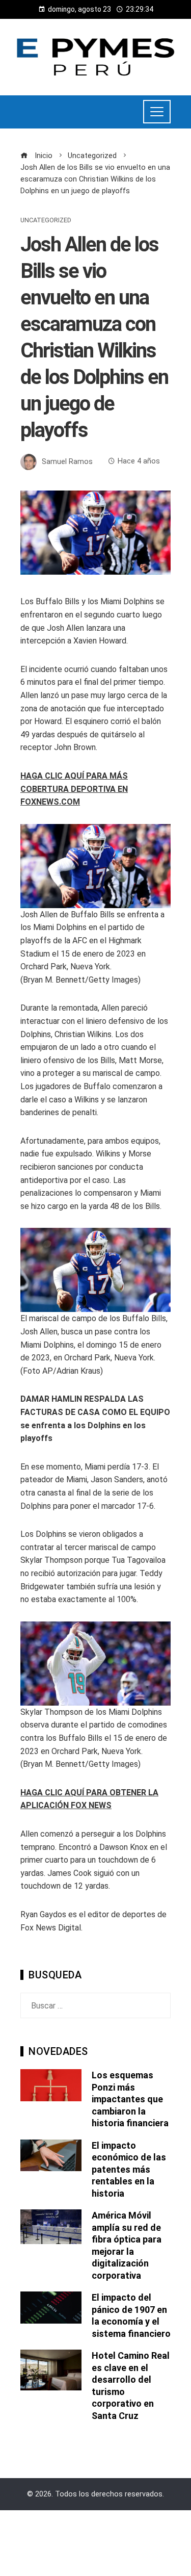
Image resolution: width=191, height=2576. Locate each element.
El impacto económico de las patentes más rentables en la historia (129, 2169)
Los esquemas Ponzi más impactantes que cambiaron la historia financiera (130, 2099)
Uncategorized (46, 221)
